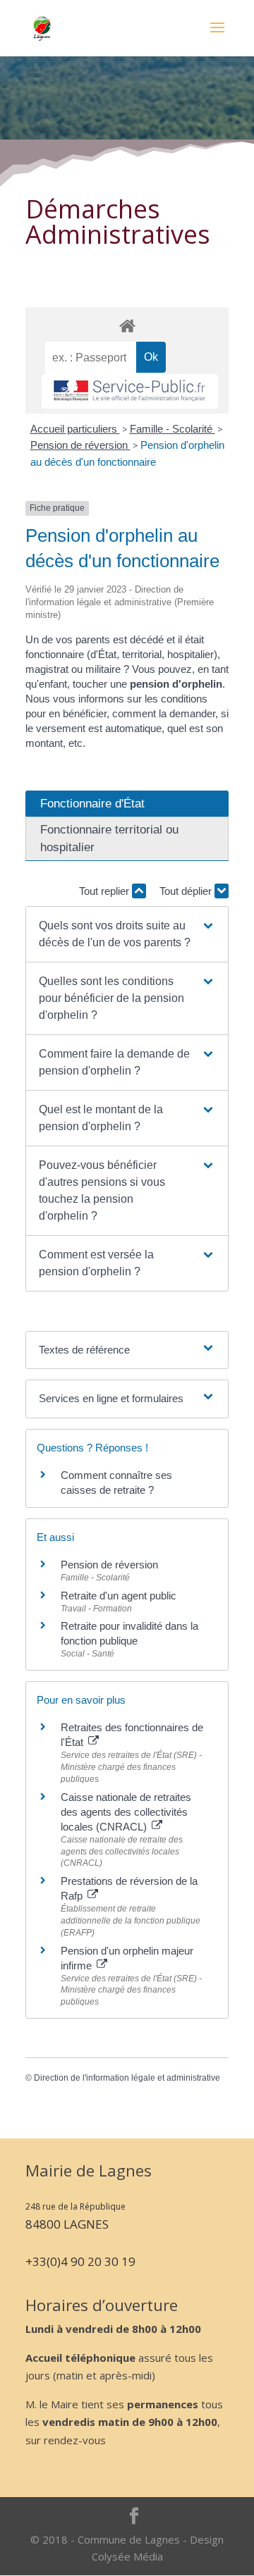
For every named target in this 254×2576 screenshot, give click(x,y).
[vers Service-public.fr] (130, 391)
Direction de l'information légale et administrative (127, 2078)
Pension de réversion (80, 445)
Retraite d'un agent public (119, 1596)
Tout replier (105, 891)
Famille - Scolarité (173, 429)
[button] (127, 934)
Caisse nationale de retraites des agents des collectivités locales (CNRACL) (126, 1812)
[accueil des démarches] (127, 325)
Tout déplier (187, 891)
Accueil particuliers (75, 429)
